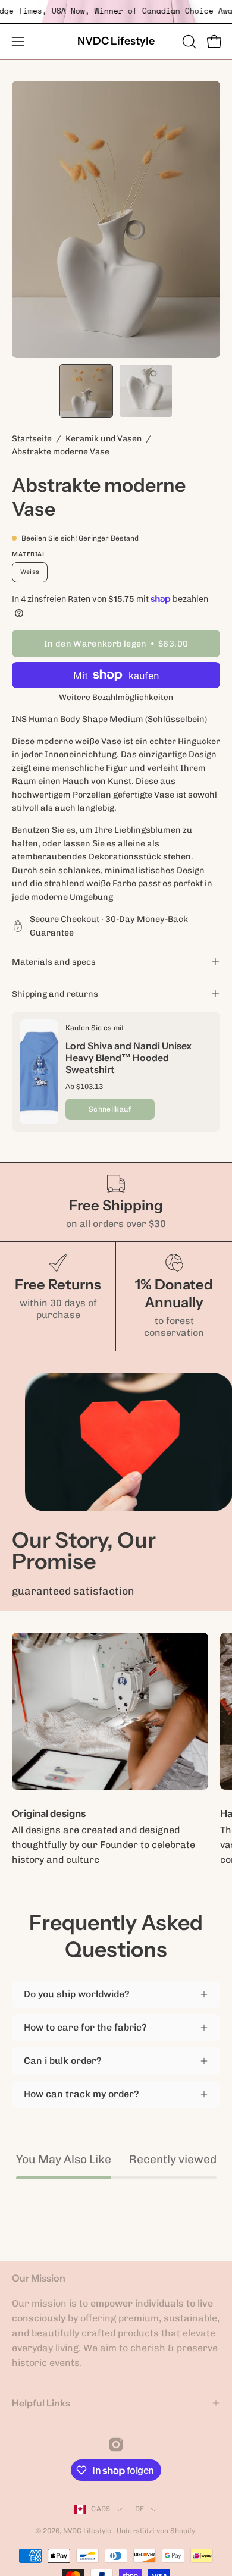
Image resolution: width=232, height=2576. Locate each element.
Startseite (32, 439)
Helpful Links (41, 2403)
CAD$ (101, 2509)
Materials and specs (54, 962)
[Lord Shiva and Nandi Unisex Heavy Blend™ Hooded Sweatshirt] (39, 1072)
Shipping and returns (55, 994)
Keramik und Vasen (104, 439)
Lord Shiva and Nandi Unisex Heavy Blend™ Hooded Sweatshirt (128, 1058)
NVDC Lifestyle (116, 41)
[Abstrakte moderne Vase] (86, 391)
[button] (188, 42)
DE (139, 2509)
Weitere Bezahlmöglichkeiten (116, 697)
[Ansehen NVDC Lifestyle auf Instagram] (116, 2445)
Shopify (183, 2531)
